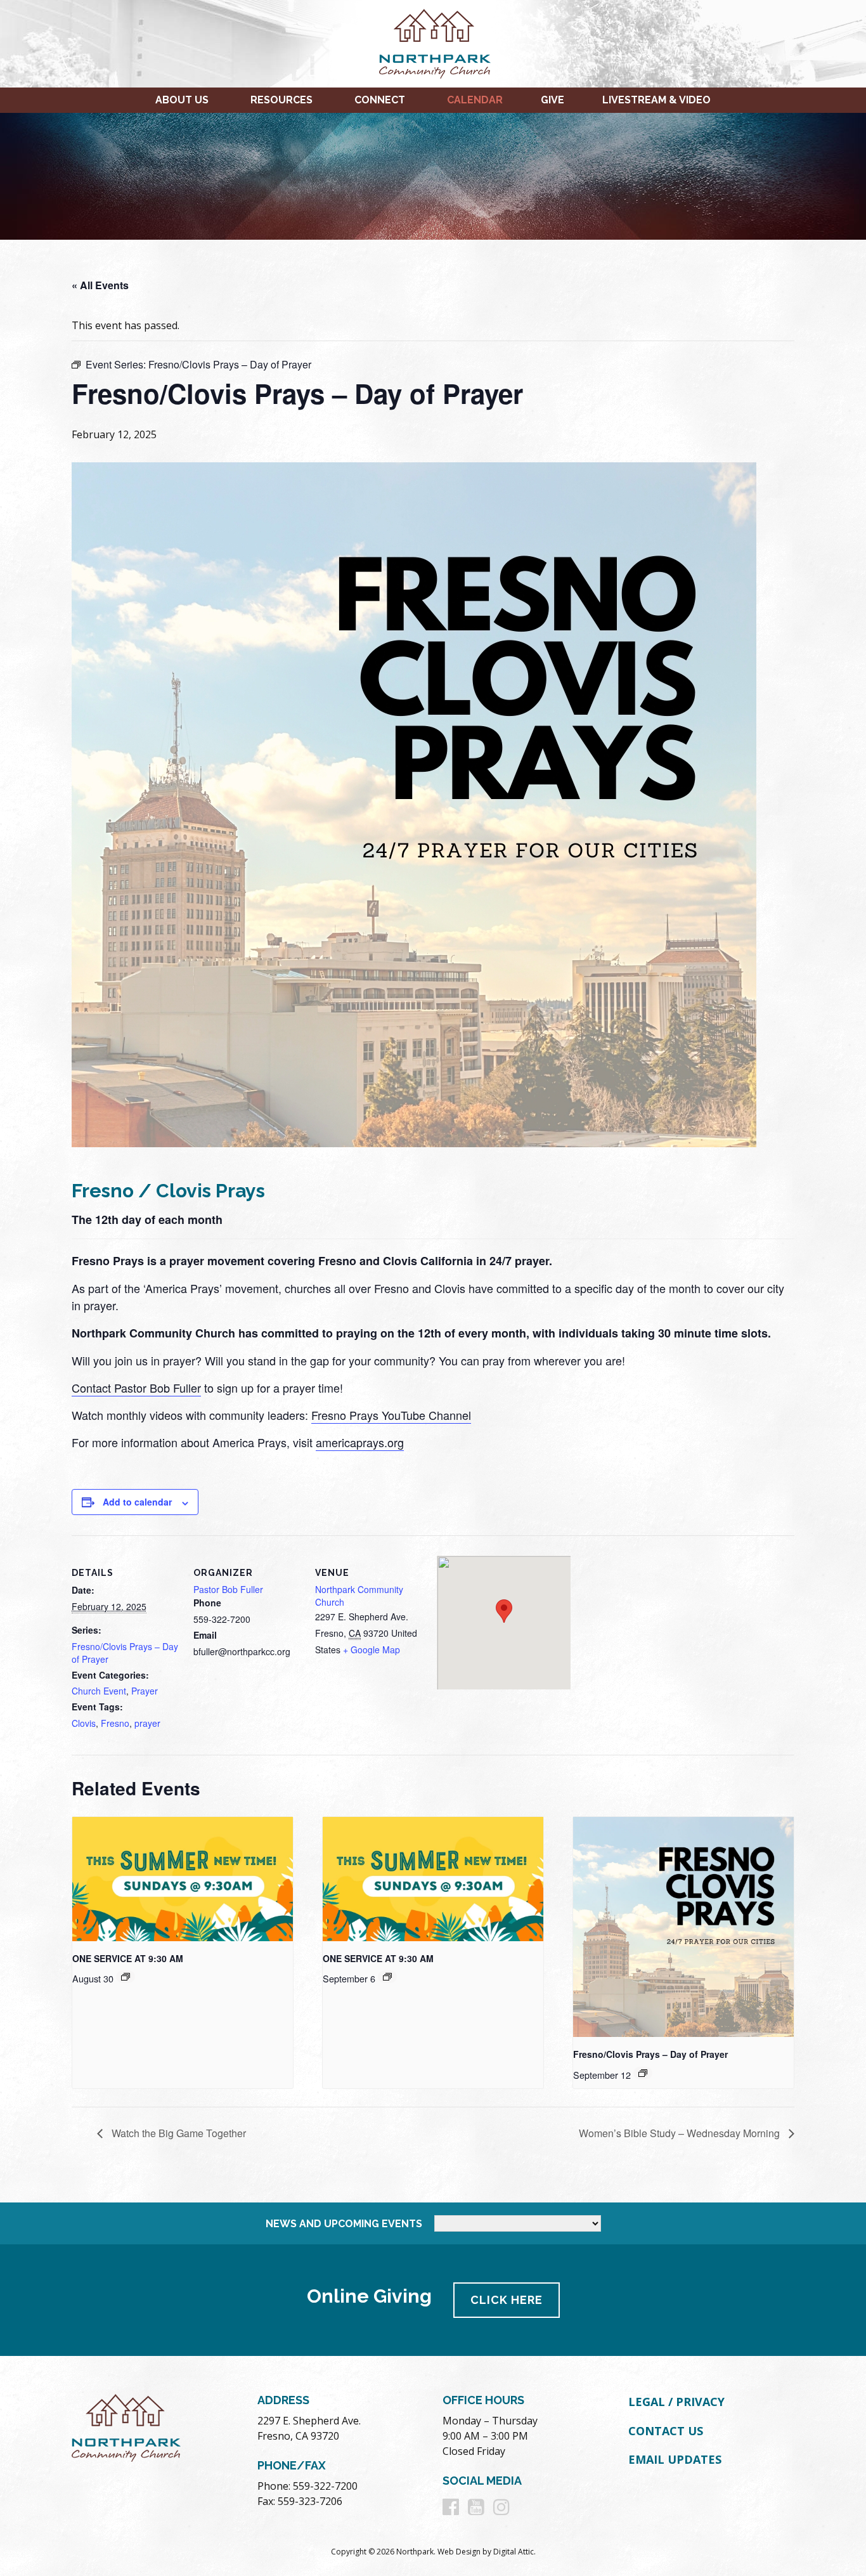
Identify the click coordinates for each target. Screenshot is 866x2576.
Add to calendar (137, 1502)
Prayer (145, 1691)
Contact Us (666, 2431)
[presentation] (183, 1879)
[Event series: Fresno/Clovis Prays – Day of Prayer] (643, 2073)
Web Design (459, 2552)
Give (553, 100)
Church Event (99, 1691)
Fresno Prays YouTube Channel (391, 1415)
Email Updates (675, 2459)
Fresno (115, 1723)
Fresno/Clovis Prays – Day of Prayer (650, 2054)
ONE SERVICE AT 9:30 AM (128, 1958)
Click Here (507, 2300)
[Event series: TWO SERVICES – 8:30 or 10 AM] (126, 1977)
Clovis (84, 1723)
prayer (147, 1723)
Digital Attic (514, 2552)
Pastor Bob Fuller (228, 1589)
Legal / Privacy (676, 2402)
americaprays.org (360, 1442)
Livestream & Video (656, 100)
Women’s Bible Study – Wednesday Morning (681, 2133)
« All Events (100, 285)
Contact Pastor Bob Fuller (136, 1388)
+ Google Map (372, 1649)
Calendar (475, 100)
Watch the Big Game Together (178, 2133)
